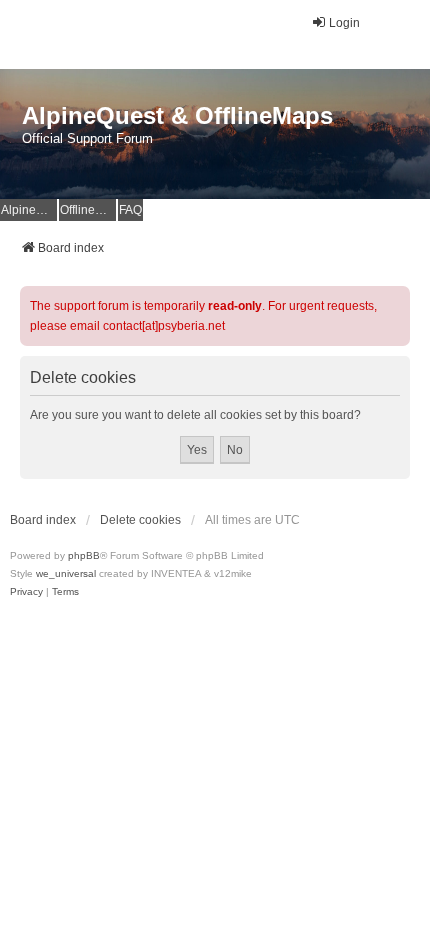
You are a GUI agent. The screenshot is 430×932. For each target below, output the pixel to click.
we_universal (66, 573)
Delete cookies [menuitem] (140, 520)
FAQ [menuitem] (130, 210)
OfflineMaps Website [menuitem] (88, 210)
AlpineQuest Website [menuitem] (29, 210)
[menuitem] (26, 592)
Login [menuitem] (344, 23)
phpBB (84, 555)
